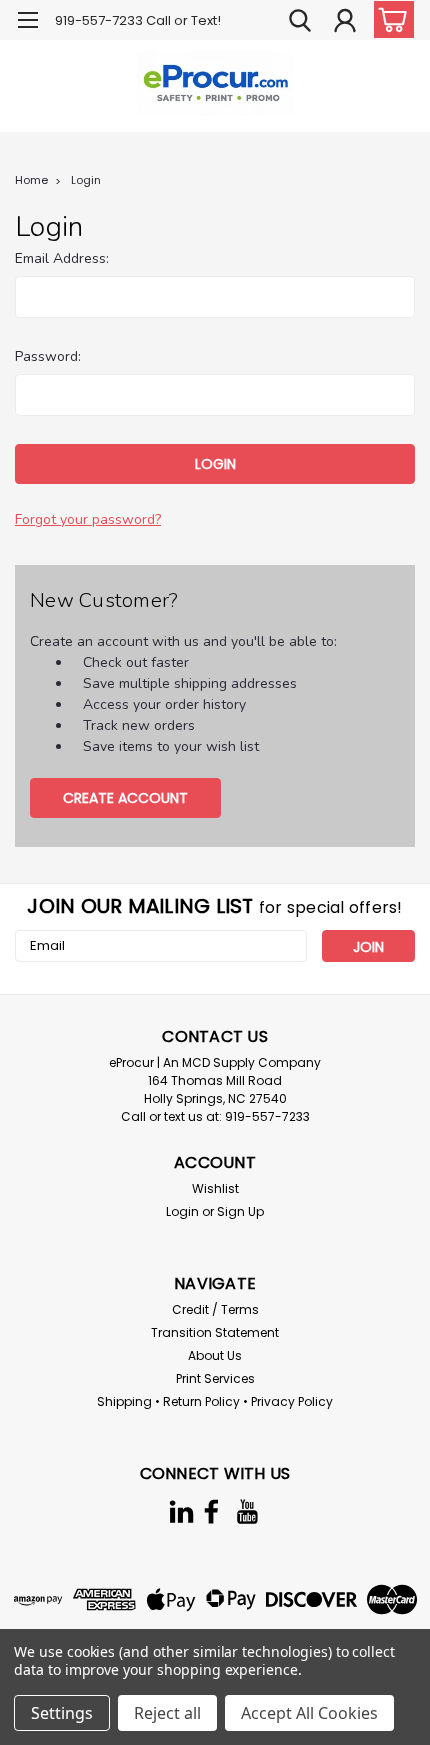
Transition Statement (215, 1332)
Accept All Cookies (309, 1713)
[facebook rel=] (211, 1511)
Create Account (125, 798)
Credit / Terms (215, 1309)
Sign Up (240, 1211)
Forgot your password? (88, 519)
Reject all (167, 1713)
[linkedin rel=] (181, 1511)
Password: (48, 356)
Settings (62, 1713)
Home (31, 180)
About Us (215, 1355)
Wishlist (215, 1188)
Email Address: (62, 258)
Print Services (215, 1378)
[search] (300, 23)
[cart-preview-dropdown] (389, 19)
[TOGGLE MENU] (27, 22)
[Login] (345, 23)
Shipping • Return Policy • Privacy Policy (215, 1401)
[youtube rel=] (247, 1511)
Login (86, 180)
